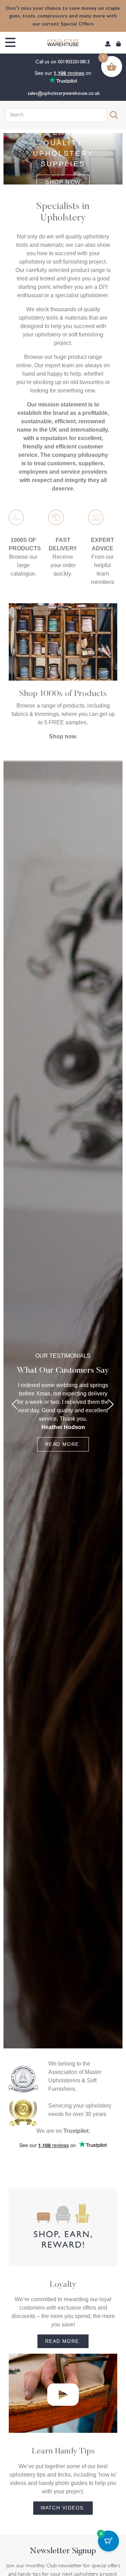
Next (111, 1404)
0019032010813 (74, 61)
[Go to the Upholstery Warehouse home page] (63, 43)
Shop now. (63, 736)
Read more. (63, 1444)
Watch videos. (63, 2508)
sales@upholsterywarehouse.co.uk (63, 93)
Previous (15, 1404)
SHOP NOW (63, 182)
